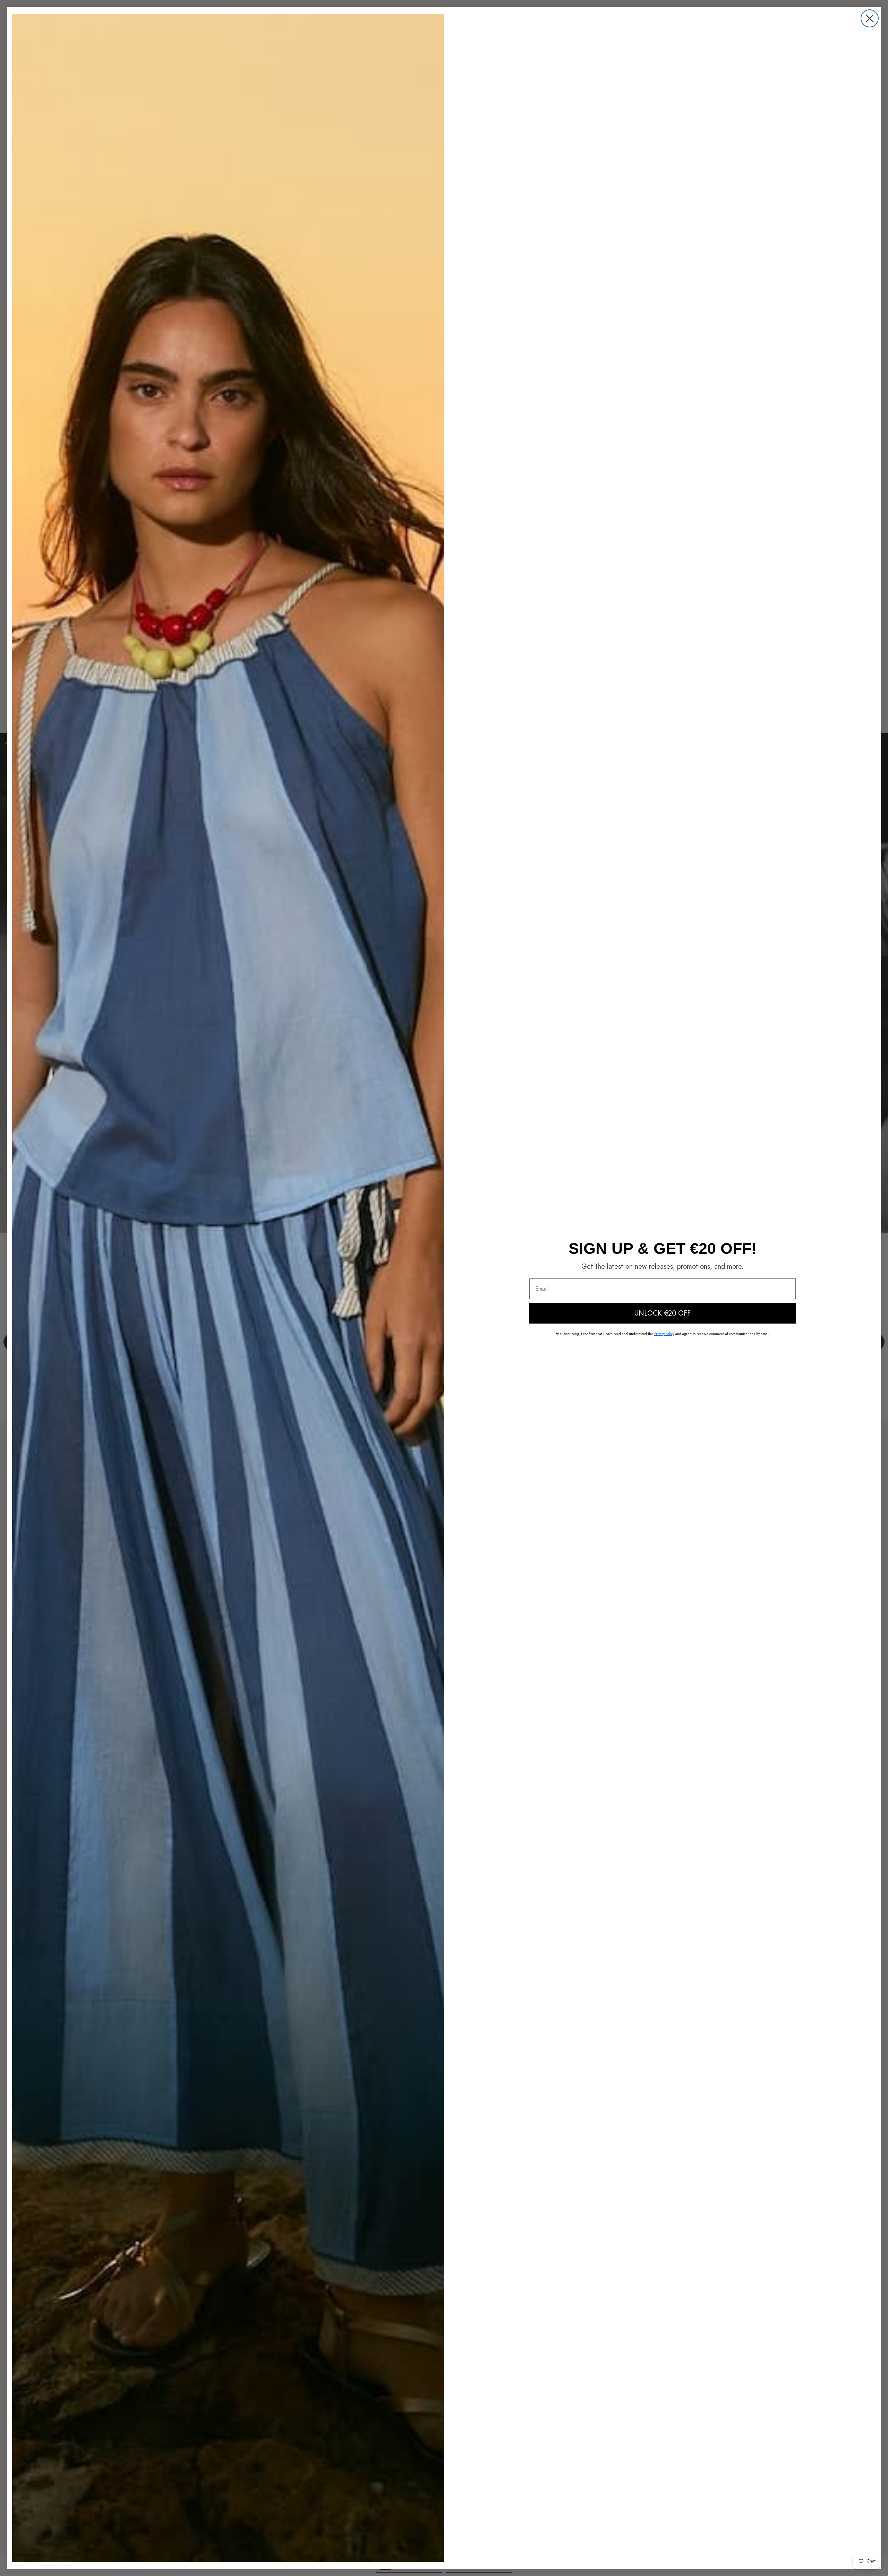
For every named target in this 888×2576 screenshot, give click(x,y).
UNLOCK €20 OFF (663, 1313)
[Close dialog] (870, 18)
